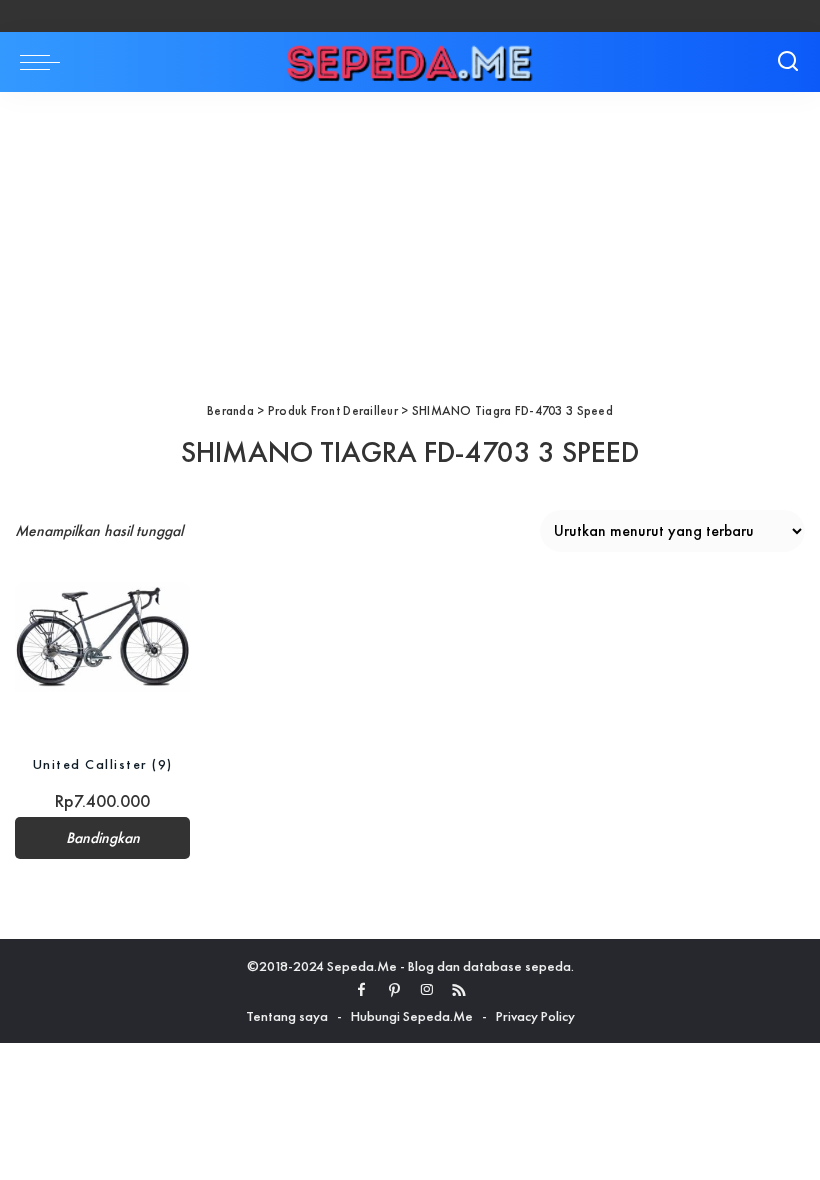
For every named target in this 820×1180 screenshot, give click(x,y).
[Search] (788, 62)
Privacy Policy (535, 1016)
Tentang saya (287, 1016)
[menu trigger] (45, 62)
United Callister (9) (103, 764)
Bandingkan (103, 838)
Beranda (230, 410)
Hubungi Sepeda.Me (412, 1016)
